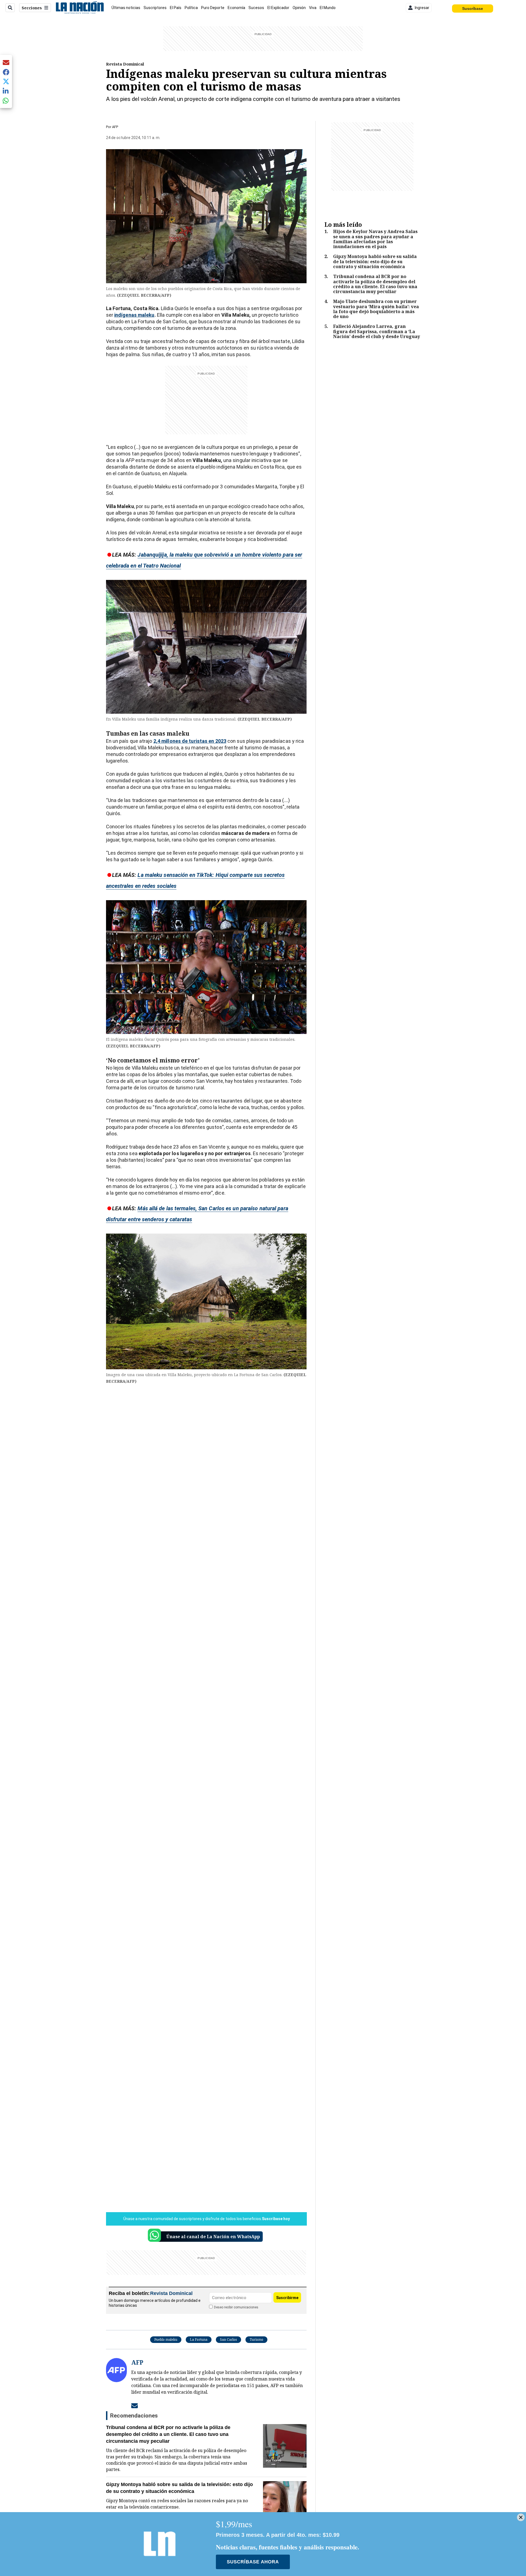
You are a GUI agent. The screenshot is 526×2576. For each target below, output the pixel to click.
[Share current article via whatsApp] (6, 100)
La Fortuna (199, 2340)
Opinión (299, 8)
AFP (115, 127)
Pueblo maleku (166, 2340)
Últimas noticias (126, 8)
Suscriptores (155, 8)
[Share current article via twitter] (6, 82)
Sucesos (256, 8)
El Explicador (278, 8)
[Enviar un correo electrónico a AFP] (135, 2405)
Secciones (32, 8)
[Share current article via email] (6, 62)
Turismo (256, 2340)
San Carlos (228, 2340)
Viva (313, 8)
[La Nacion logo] (80, 8)
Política (191, 8)
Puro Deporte (213, 8)
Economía (236, 8)
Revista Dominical (125, 64)
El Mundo (328, 8)
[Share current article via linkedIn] (6, 91)
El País (176, 8)
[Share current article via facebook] (6, 72)
